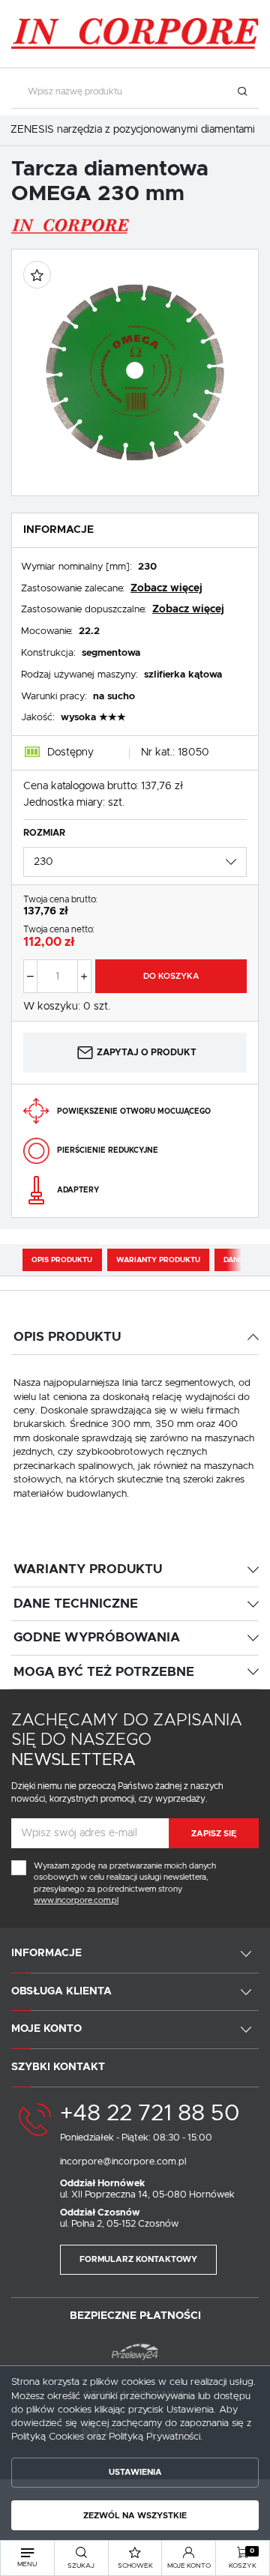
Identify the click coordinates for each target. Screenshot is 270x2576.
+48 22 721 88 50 (150, 2114)
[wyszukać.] (242, 92)
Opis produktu (62, 1260)
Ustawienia (135, 2472)
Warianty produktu (158, 1260)
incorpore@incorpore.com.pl (123, 2162)
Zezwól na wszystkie (135, 2516)
